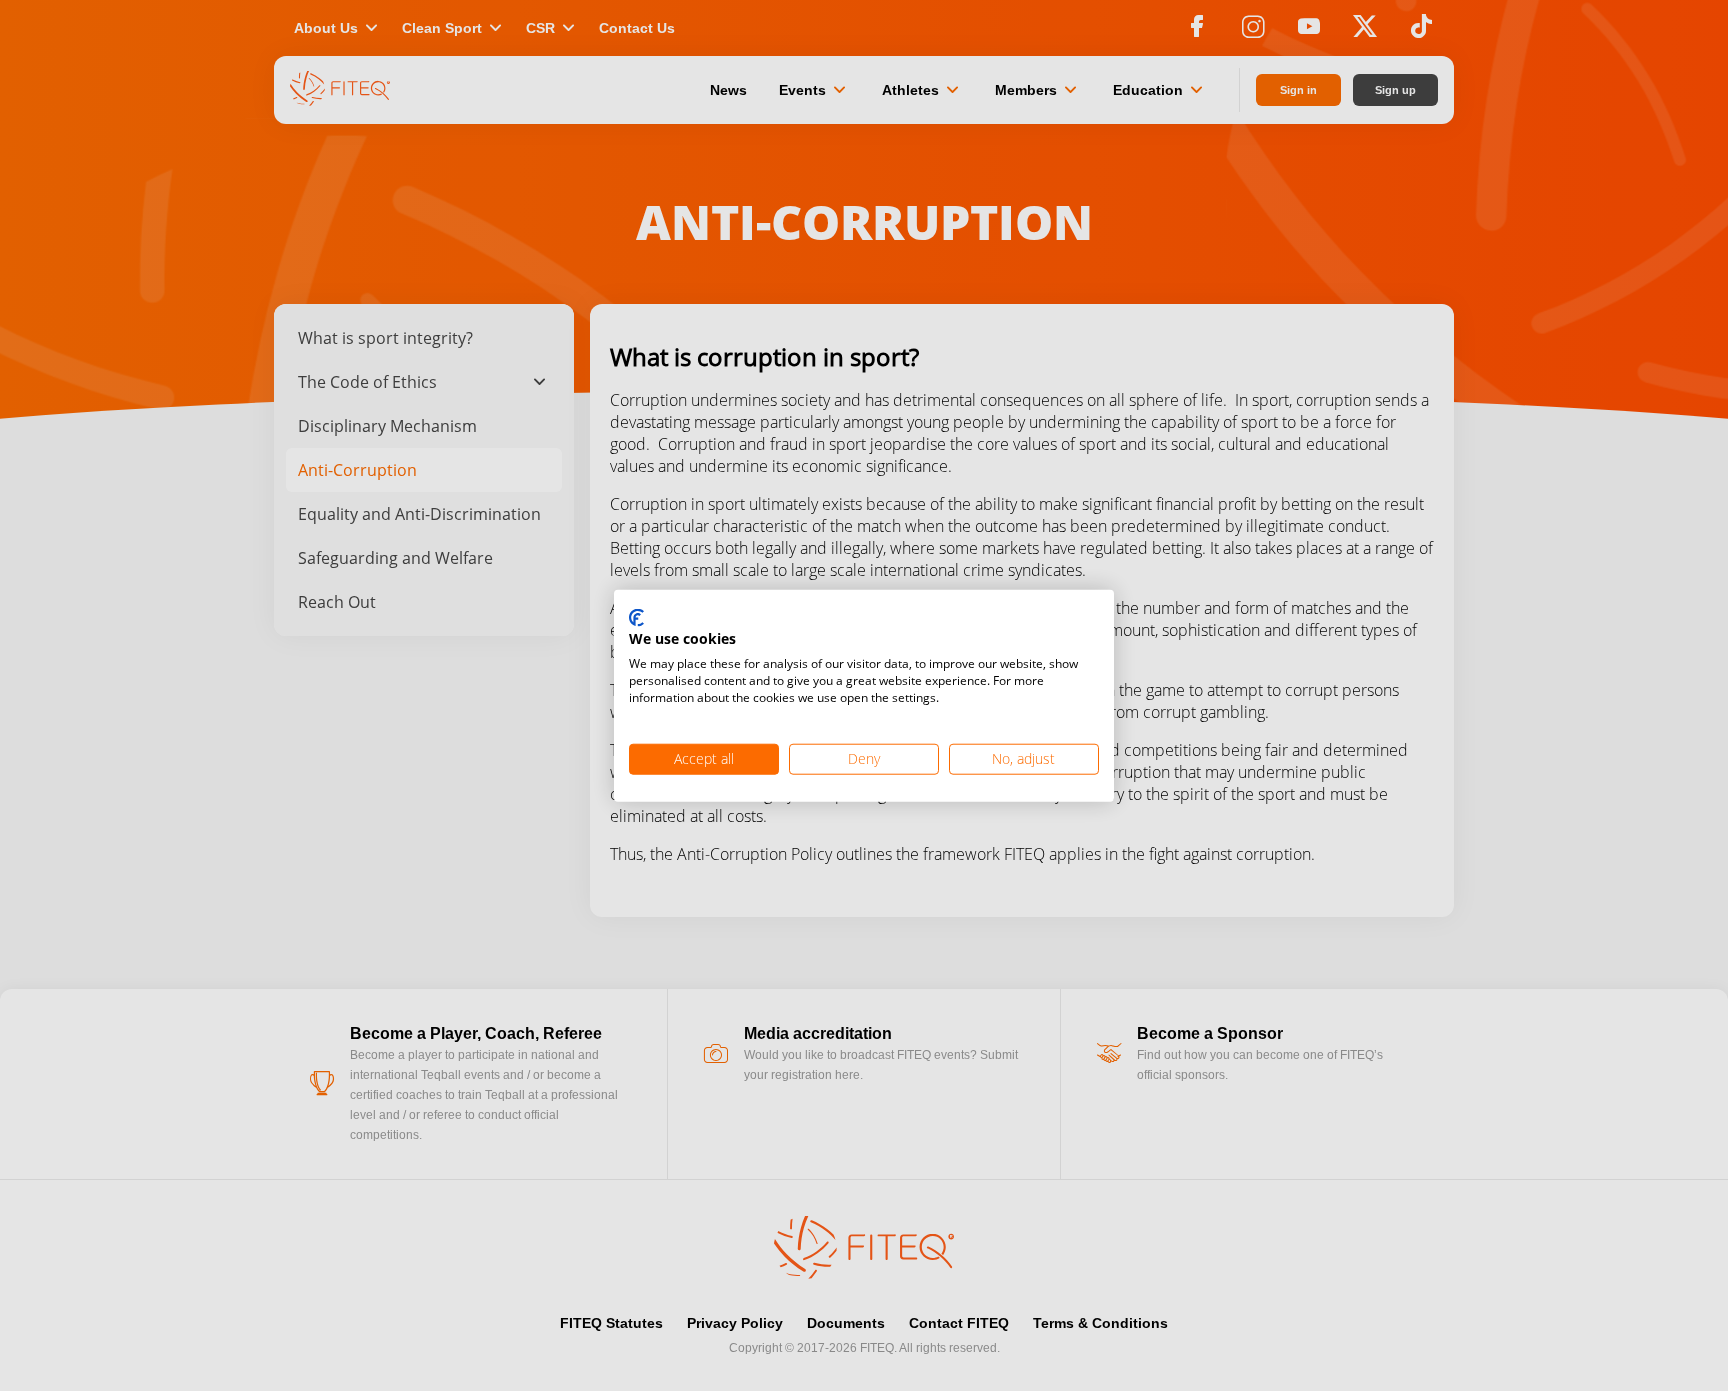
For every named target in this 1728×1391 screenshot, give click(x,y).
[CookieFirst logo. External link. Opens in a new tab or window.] (636, 618)
